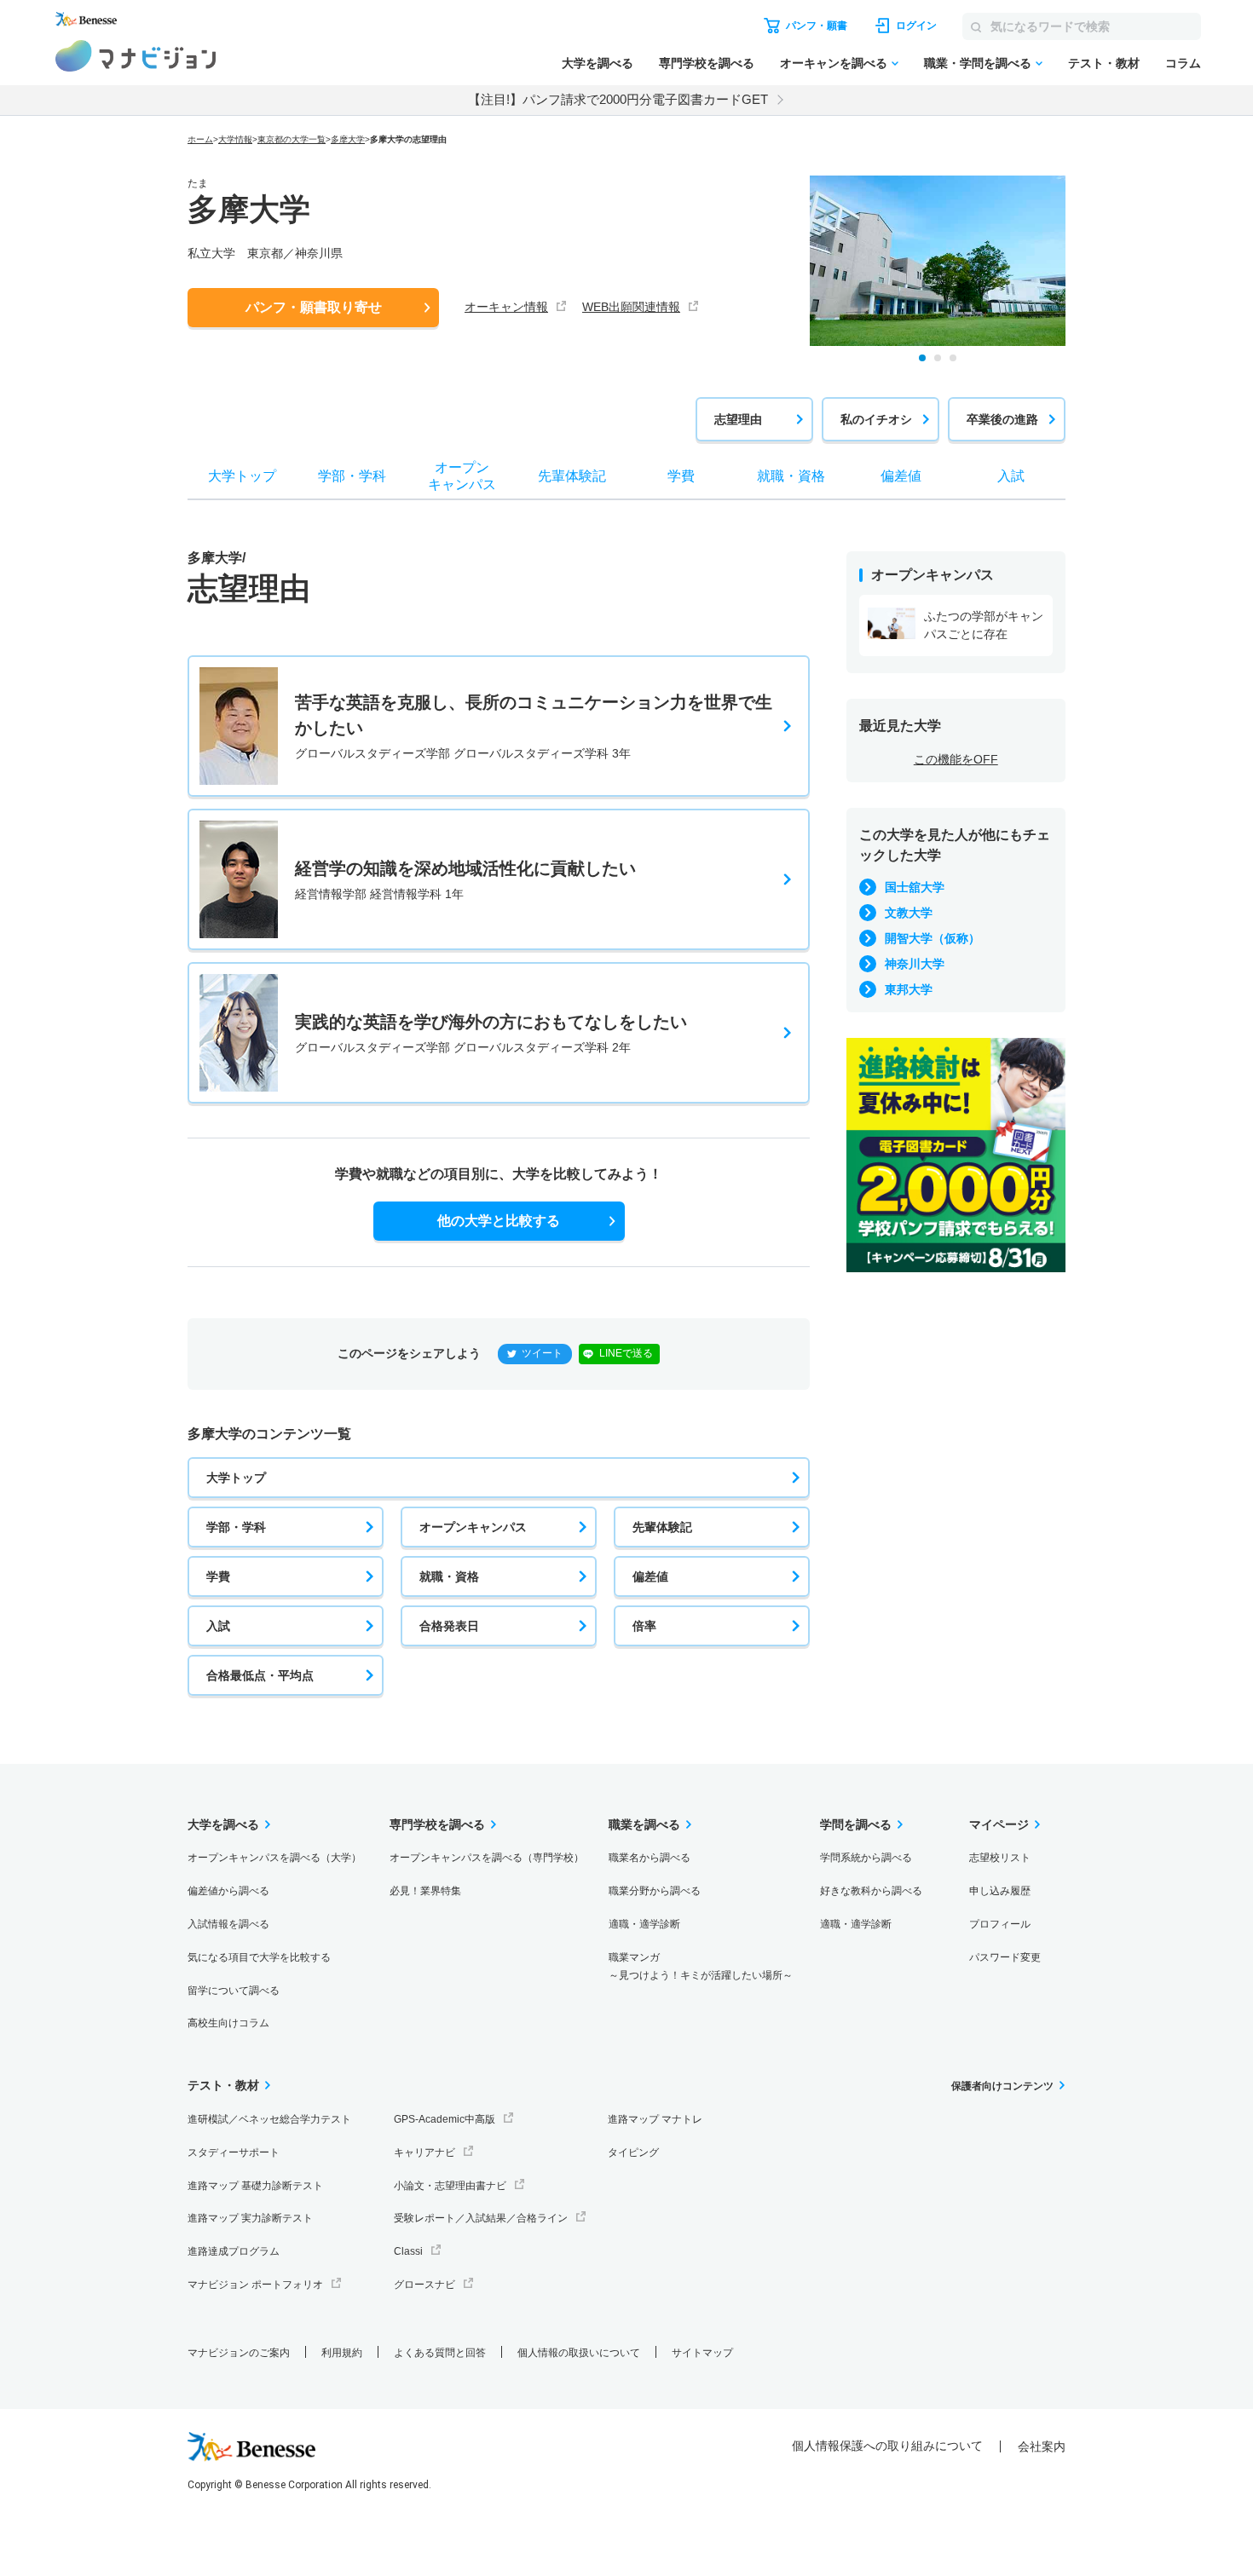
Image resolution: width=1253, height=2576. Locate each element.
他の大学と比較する (499, 1221)
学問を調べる (856, 1824)
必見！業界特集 (425, 1891)
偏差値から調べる (228, 1891)
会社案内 (1042, 2446)
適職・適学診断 (644, 1924)
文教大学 (909, 913)
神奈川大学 (915, 964)
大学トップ (236, 1478)
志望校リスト (1000, 1858)
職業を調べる (644, 1824)
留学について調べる (234, 1991)
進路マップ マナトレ (655, 2119)
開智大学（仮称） (933, 938)
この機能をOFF (956, 759)
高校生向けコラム (228, 2023)
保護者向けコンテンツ (1002, 2086)
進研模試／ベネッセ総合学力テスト (269, 2119)
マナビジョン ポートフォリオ (255, 2285)
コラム (1183, 63)
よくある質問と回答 (440, 2353)
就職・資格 (449, 1576)
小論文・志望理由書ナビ (450, 2186)
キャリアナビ (424, 2152)
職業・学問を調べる (978, 63)
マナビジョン (136, 56)
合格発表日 (449, 1626)
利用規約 (342, 2353)
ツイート (542, 1353)
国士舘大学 (915, 887)
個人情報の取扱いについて (579, 2353)
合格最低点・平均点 (260, 1675)
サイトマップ (702, 2353)
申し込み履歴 (1000, 1891)
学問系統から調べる (866, 1858)
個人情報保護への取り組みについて (887, 2446)
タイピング (633, 2152)
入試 (218, 1626)
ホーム (200, 139)
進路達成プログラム (234, 2251)
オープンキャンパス (473, 1527)
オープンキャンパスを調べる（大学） (274, 1858)
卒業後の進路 (1002, 419)
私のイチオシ (876, 419)
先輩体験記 (662, 1527)
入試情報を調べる (228, 1924)
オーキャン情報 (506, 307)
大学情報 (235, 139)
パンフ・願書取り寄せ (314, 307)
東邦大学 (909, 989)
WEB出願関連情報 (631, 307)
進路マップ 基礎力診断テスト (255, 2186)
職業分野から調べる (655, 1891)
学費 (218, 1576)
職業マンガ (701, 1966)
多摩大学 (348, 139)
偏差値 (650, 1576)
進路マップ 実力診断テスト (250, 2218)
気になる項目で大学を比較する (259, 1957)
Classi (408, 2251)
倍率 (644, 1626)
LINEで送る (626, 1353)
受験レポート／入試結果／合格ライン (481, 2218)
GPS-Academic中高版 (445, 2119)
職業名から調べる (650, 1858)
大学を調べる (598, 63)
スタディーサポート (234, 2152)
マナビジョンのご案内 (239, 2353)
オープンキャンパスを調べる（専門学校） (487, 1858)
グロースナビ (424, 2285)
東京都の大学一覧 (292, 139)
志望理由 (738, 419)
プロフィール (1000, 1924)
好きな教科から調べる (871, 1891)
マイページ (999, 1824)
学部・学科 (236, 1527)
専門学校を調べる (707, 63)
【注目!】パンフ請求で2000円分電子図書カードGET (618, 99)
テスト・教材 (1104, 63)
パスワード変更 (1005, 1957)
